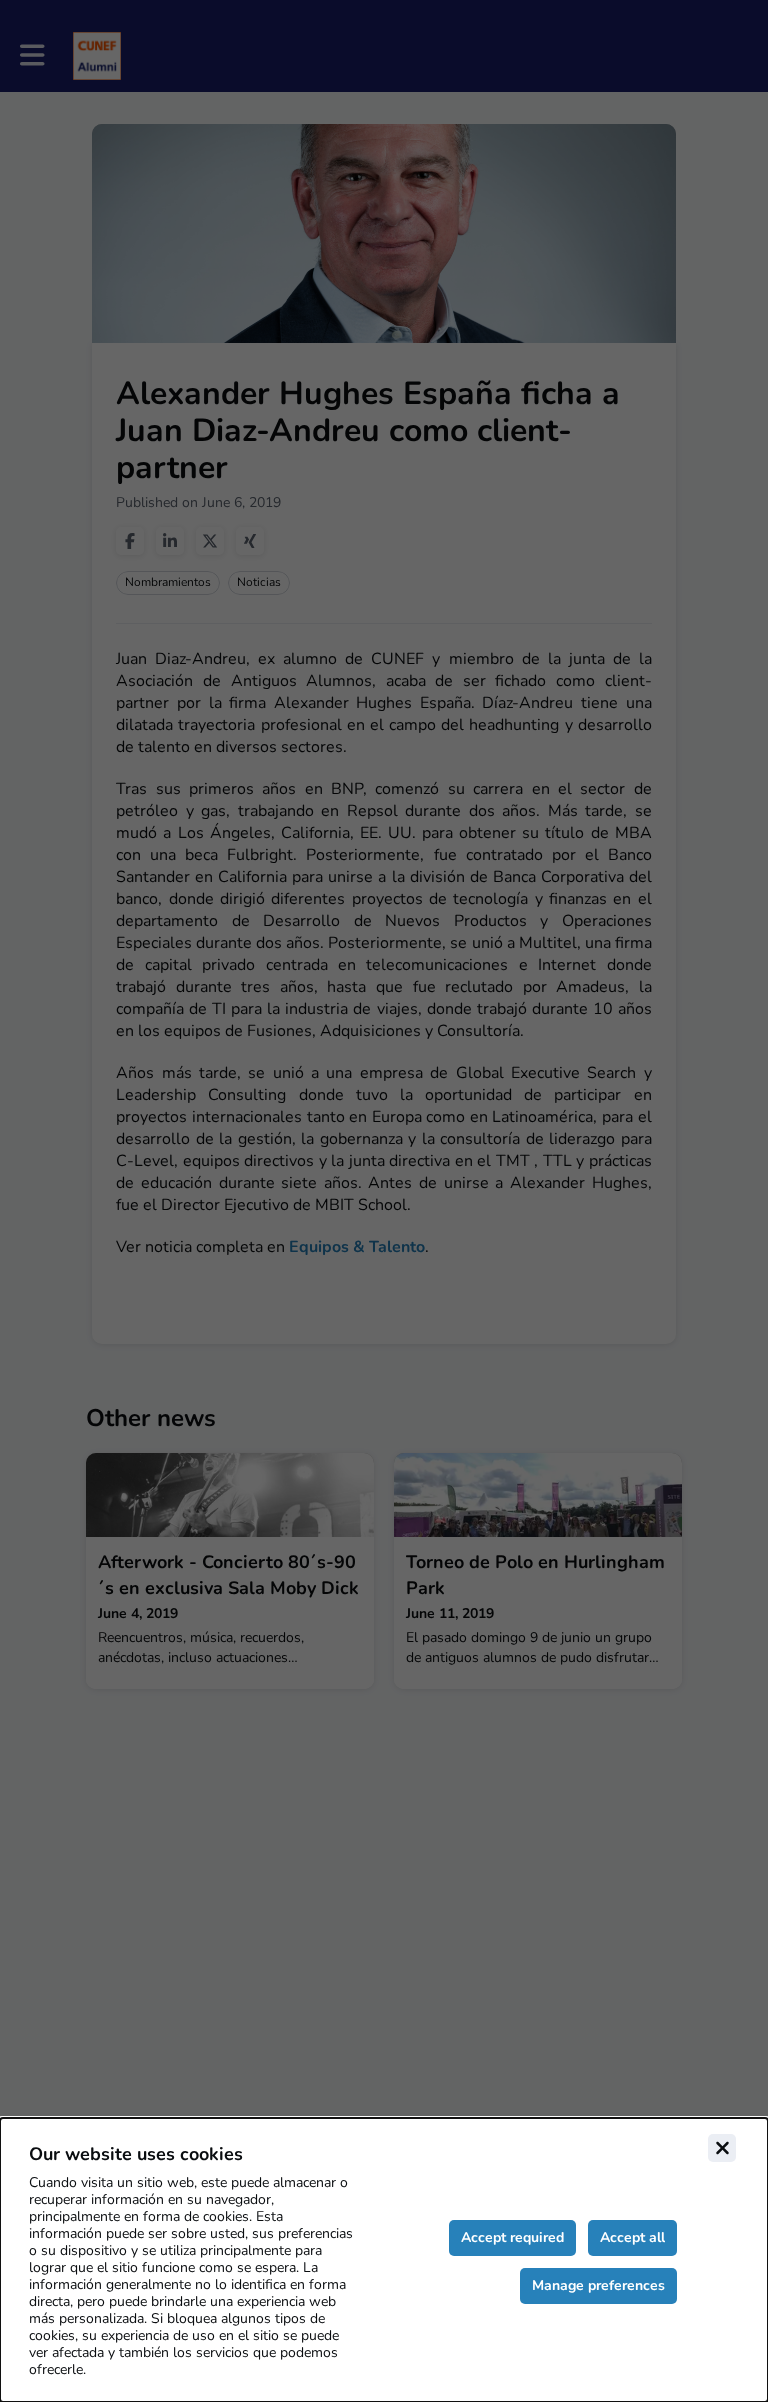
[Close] (722, 2148)
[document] (384, 2260)
